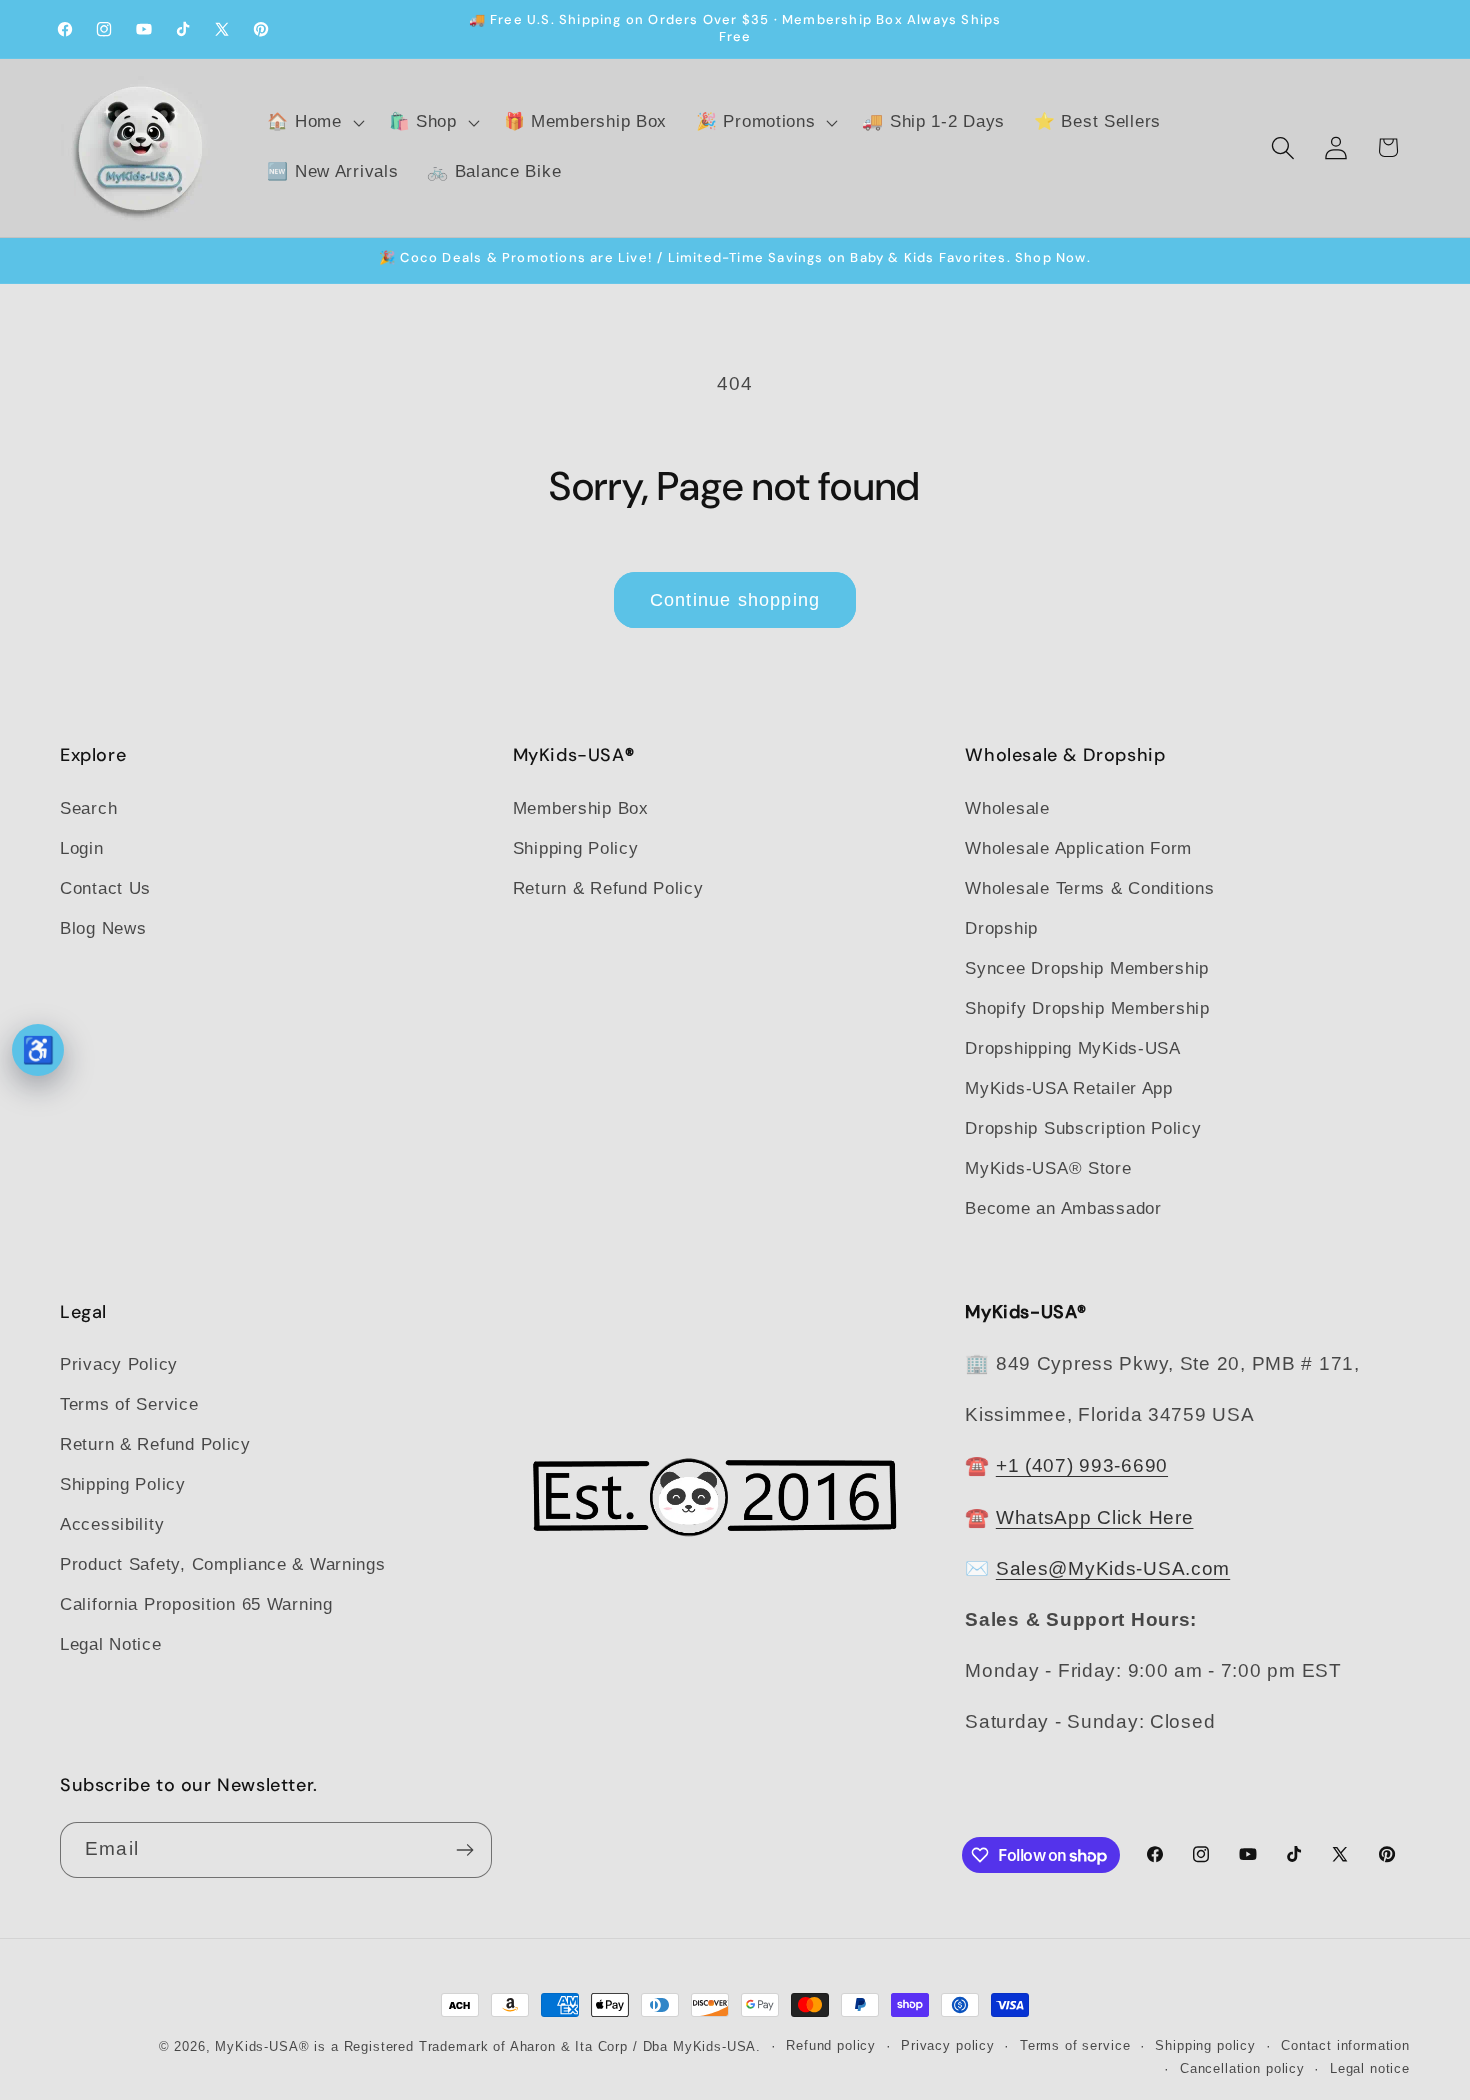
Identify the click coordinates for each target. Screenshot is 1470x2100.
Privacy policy (948, 2045)
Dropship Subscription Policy (1083, 1128)
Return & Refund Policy (608, 888)
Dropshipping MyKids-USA (1073, 1048)
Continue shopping (735, 600)
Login (82, 848)
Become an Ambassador (1063, 1208)
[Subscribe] (464, 1850)
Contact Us (105, 888)
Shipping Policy (576, 848)
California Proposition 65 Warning (196, 1604)
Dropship (1001, 928)
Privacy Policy (119, 1364)
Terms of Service (129, 1404)
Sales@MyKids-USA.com (1113, 1568)
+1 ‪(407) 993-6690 (1082, 1465)
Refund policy (831, 2045)
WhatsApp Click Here (1095, 1517)
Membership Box (581, 808)
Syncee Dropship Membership (1087, 968)
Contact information (1345, 2045)
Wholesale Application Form (1078, 848)
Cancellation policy (1242, 2068)
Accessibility (112, 1524)
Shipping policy (1205, 2045)
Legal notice (1370, 2068)
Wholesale (1007, 808)
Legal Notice (111, 1644)
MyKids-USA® (262, 2046)
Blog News (103, 928)
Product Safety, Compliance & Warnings (223, 1564)
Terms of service (1075, 2045)
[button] (313, 123)
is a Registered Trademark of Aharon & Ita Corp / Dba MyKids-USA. (537, 2046)
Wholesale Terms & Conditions (1089, 888)
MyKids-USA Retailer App (1069, 1088)
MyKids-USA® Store (1048, 1168)
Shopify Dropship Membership (1087, 1008)
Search (88, 808)
